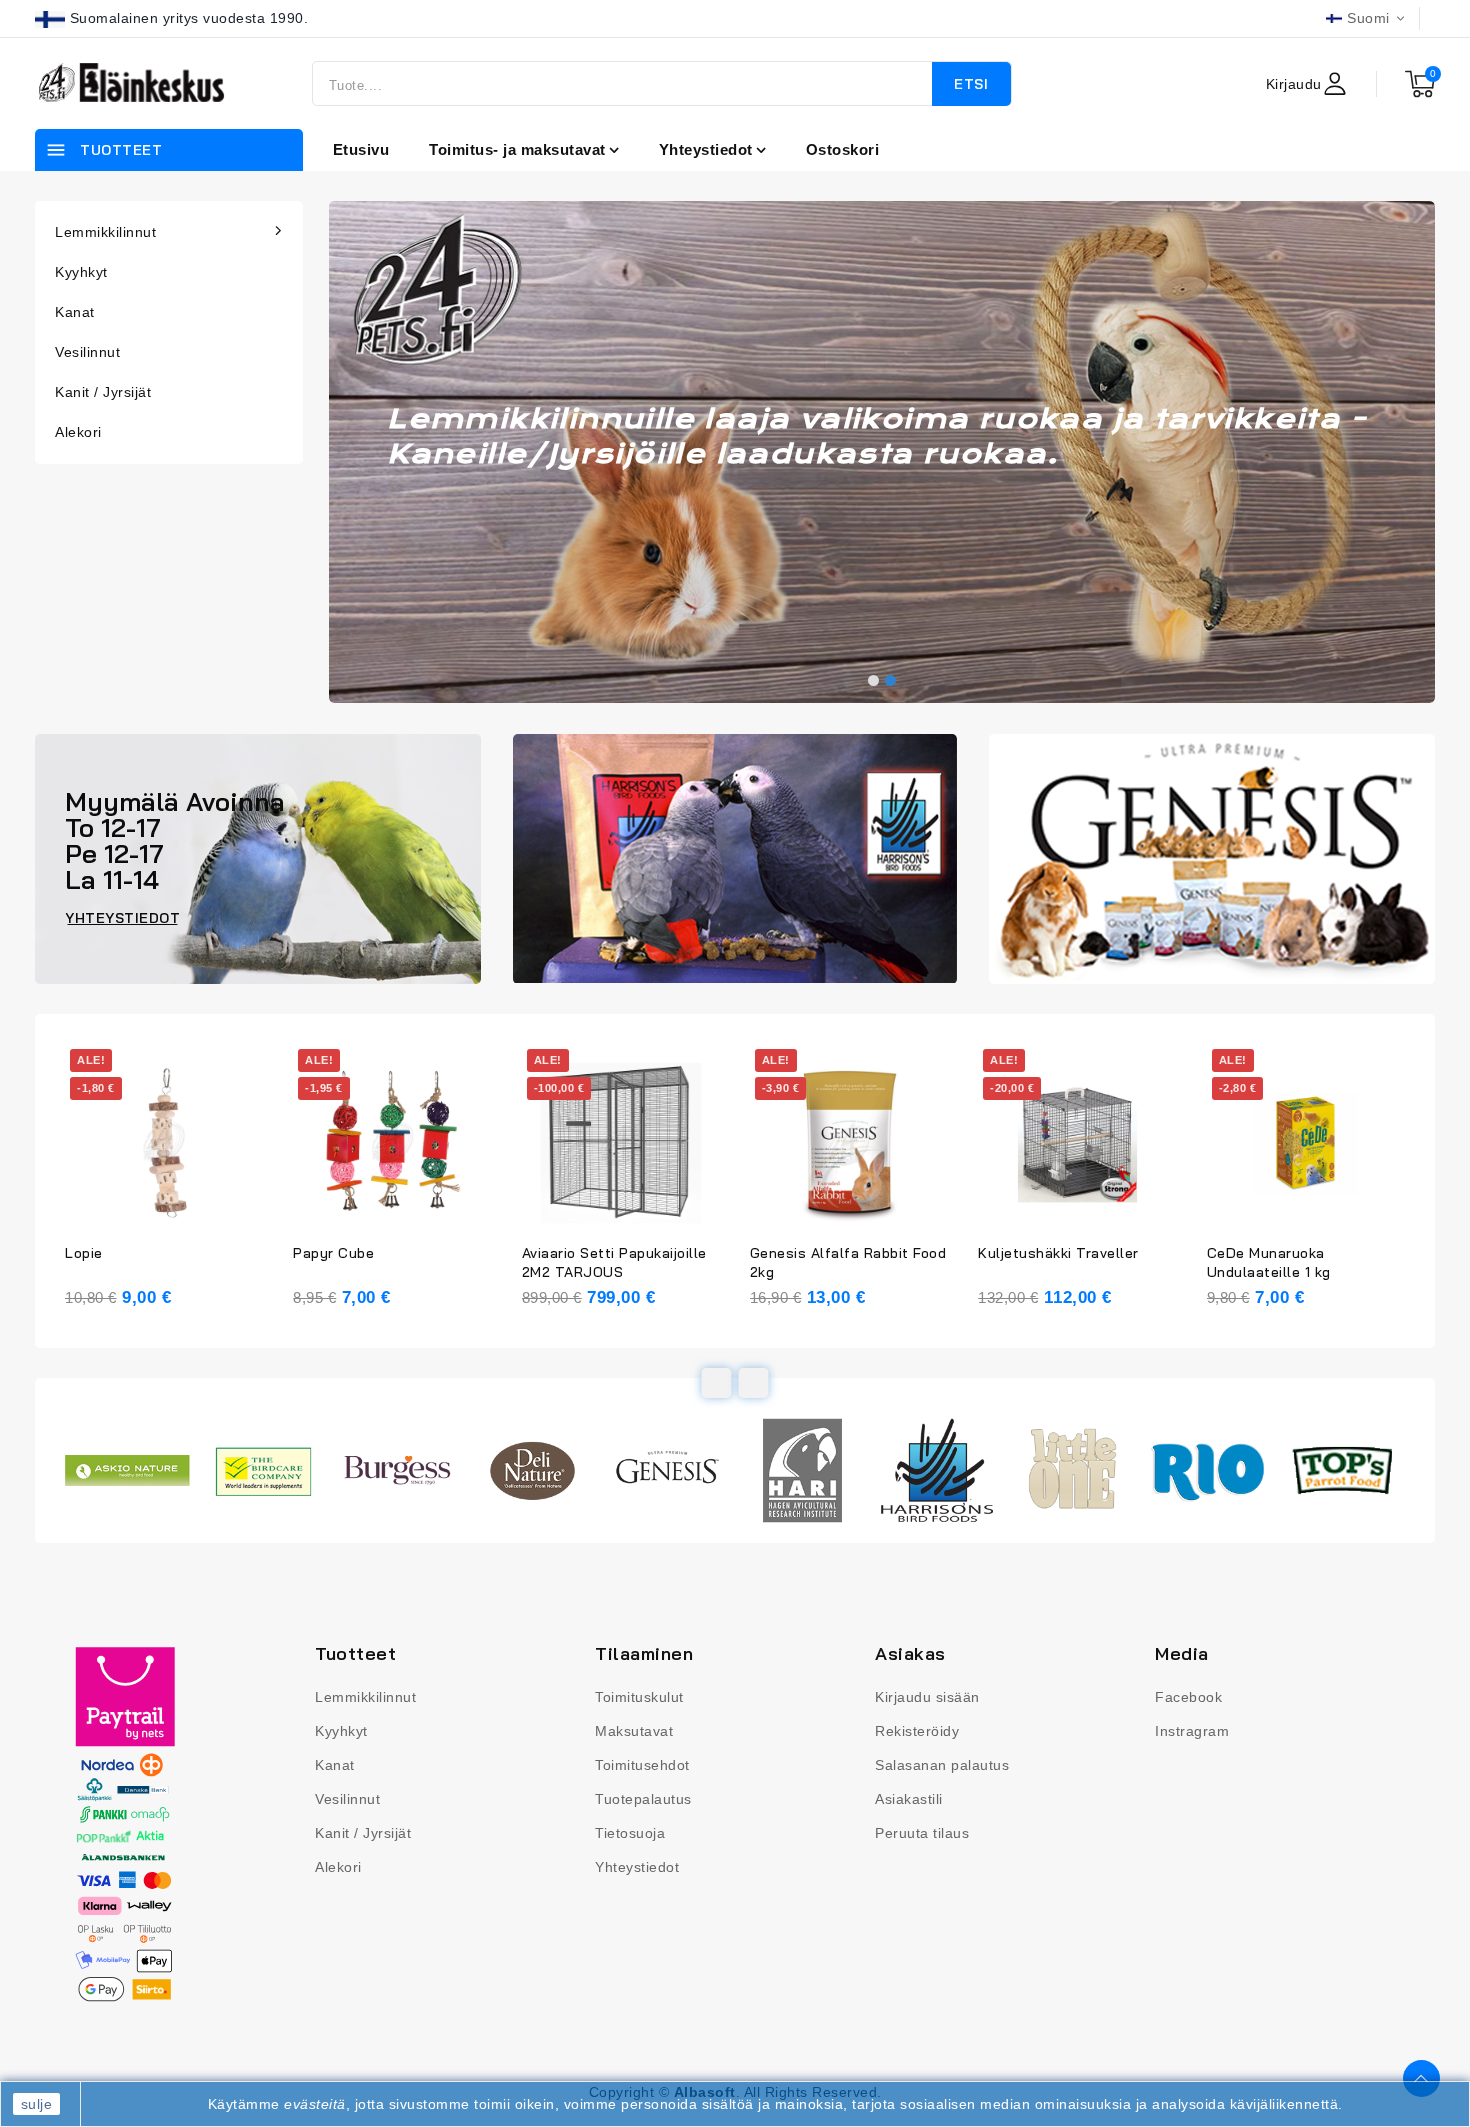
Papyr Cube (333, 1253)
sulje (37, 2104)
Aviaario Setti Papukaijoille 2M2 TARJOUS (614, 1262)
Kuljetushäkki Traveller (1058, 1253)
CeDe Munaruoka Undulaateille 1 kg (1269, 1262)
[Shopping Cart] (1420, 84)
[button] (873, 680)
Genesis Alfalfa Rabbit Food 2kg (848, 1262)
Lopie (84, 1253)
